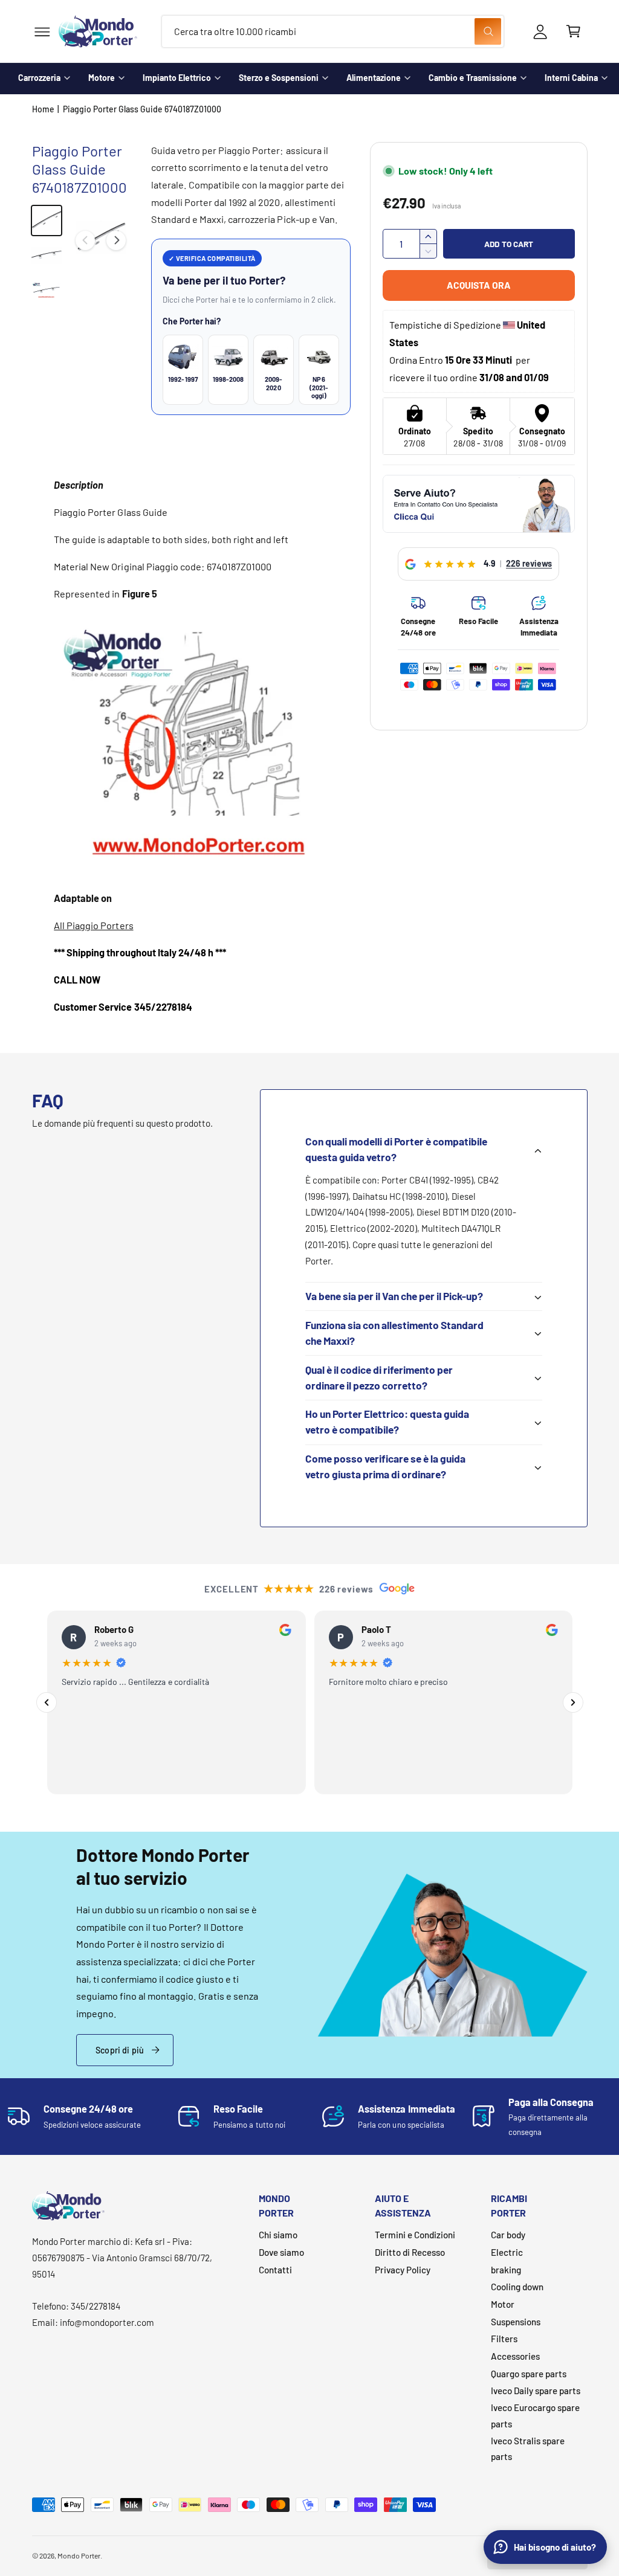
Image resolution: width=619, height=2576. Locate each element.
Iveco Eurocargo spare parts (535, 2416)
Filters (504, 2339)
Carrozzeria (39, 78)
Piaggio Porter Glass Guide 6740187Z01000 (142, 109)
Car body (508, 2235)
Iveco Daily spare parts (536, 2391)
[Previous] (47, 1702)
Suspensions (516, 2322)
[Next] (573, 1702)
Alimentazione (374, 78)
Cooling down (517, 2287)
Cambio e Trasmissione (473, 78)
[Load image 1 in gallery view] (47, 221)
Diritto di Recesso (410, 2252)
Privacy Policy (403, 2270)
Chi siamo (278, 2235)
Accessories (515, 2356)
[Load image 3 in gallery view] (47, 291)
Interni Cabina (571, 78)
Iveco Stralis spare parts (528, 2449)
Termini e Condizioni (415, 2235)
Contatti (275, 2270)
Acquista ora (479, 285)
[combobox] (333, 32)
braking (506, 2270)
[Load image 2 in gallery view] (47, 256)
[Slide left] (85, 240)
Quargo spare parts (529, 2374)
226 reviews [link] (529, 563)
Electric (507, 2252)
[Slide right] (116, 240)
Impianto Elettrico (177, 78)
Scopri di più (120, 2050)
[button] (42, 32)
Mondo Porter (79, 2555)
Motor (503, 2304)
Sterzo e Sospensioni (279, 78)
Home (43, 109)
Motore (102, 78)
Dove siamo (281, 2252)
